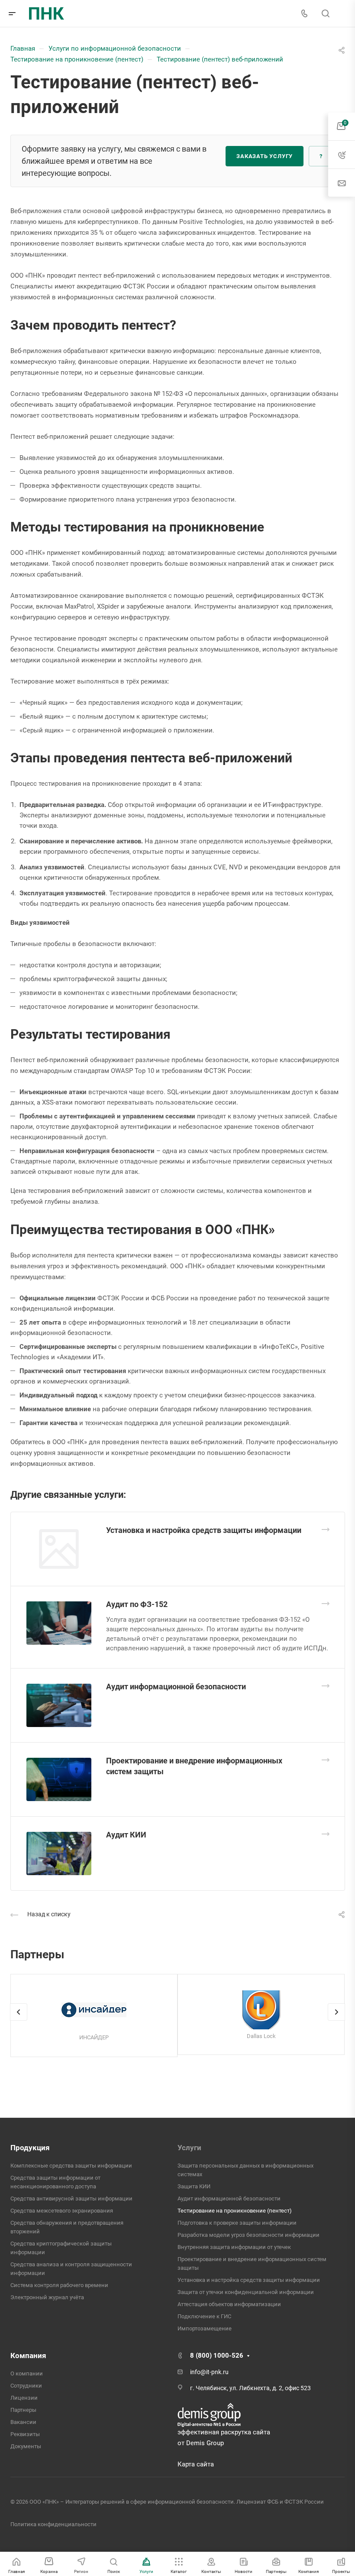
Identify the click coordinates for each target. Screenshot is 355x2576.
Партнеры (23, 2410)
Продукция (30, 2148)
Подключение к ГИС (204, 2316)
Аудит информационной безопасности (176, 1687)
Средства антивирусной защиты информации (71, 2199)
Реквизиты (25, 2434)
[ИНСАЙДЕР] (94, 2010)
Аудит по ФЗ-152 (137, 1604)
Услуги (189, 2148)
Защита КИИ (194, 2186)
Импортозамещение (205, 2328)
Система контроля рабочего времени (59, 2285)
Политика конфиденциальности (53, 2524)
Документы (26, 2446)
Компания (28, 2356)
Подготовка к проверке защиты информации (237, 2223)
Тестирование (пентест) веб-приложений (220, 59)
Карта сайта (196, 2464)
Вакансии (23, 2422)
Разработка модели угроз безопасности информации (248, 2235)
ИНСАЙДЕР (94, 2037)
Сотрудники (26, 2386)
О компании (27, 2373)
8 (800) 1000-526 (217, 2356)
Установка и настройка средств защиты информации (204, 1530)
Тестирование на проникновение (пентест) (77, 59)
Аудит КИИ (126, 1835)
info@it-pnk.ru (209, 2372)
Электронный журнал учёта (47, 2297)
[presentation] (19, 2021)
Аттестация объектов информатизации (229, 2304)
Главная (23, 49)
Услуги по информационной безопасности (115, 49)
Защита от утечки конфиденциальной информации (246, 2292)
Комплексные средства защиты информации (71, 2166)
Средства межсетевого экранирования (62, 2211)
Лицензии (24, 2398)
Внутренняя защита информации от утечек (234, 2247)
